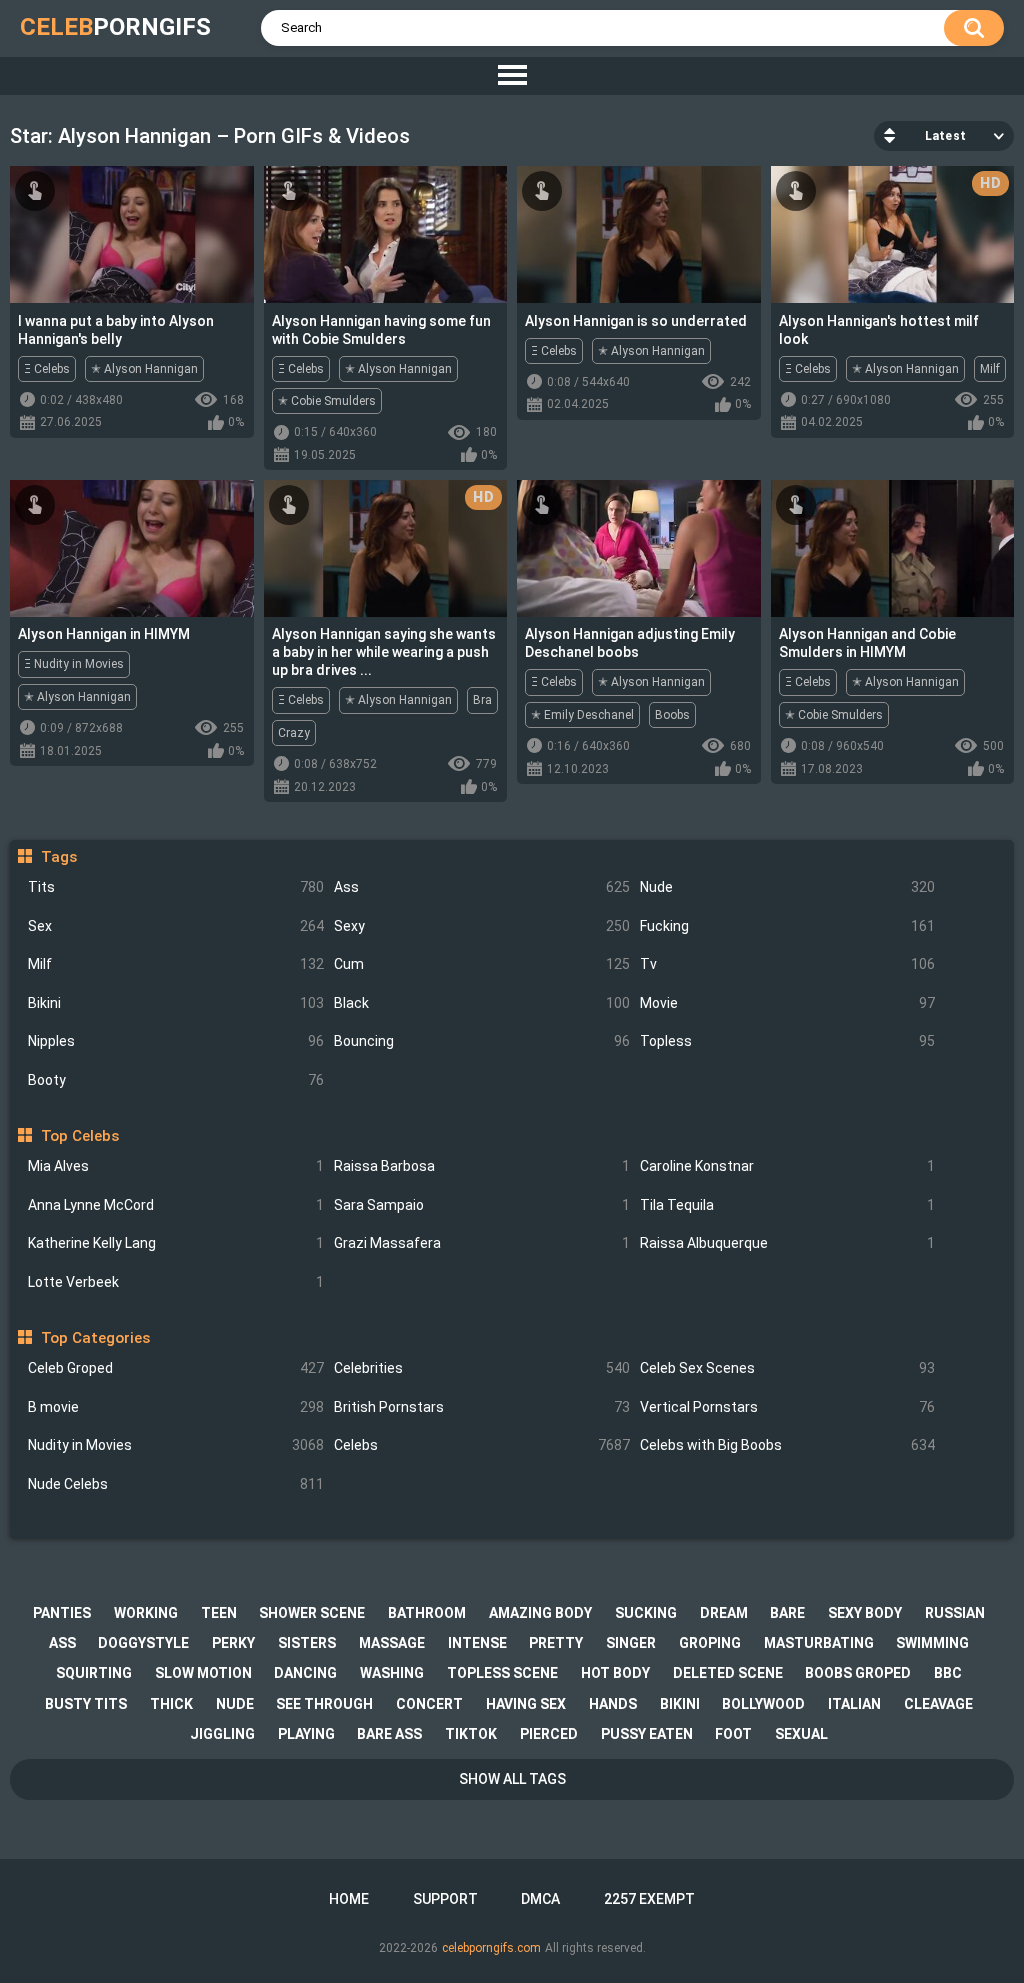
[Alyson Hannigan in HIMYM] (132, 548)
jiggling (222, 1734)
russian (955, 1613)
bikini (680, 1704)
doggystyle (143, 1643)
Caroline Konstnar (788, 1166)
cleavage (938, 1704)
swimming (932, 1643)
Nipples (176, 1041)
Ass (482, 887)
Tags (58, 857)
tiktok (471, 1734)
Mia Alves (176, 1166)
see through (324, 1704)
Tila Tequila (788, 1205)
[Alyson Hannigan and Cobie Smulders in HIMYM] (893, 548)
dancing (305, 1673)
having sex (526, 1704)
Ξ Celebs (47, 369)
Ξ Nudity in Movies (74, 664)
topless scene (502, 1673)
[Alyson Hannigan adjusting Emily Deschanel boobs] (639, 548)
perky (233, 1643)
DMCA (540, 1899)
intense (477, 1643)
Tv (788, 964)
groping (710, 1643)
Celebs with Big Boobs (788, 1445)
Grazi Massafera (482, 1243)
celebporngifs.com (491, 1948)
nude (235, 1704)
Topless (788, 1041)
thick (171, 1704)
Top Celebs (79, 1136)
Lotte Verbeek (176, 1282)
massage (392, 1643)
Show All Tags (512, 1779)
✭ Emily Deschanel (582, 715)
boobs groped (858, 1673)
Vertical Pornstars (788, 1407)
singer (631, 1643)
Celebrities (482, 1368)
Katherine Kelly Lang (176, 1243)
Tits (176, 887)
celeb (115, 27)
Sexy (482, 926)
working (146, 1613)
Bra (482, 700)
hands (613, 1704)
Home (349, 1899)
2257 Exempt (649, 1899)
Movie (788, 1003)
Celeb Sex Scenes (788, 1368)
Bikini (176, 1003)
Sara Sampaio (482, 1205)
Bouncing (482, 1041)
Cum (482, 964)
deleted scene (728, 1673)
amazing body (540, 1613)
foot (733, 1734)
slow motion (203, 1673)
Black (482, 1003)
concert (429, 1704)
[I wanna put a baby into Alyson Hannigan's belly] (132, 234)
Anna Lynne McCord (176, 1205)
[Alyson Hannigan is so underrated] (639, 234)
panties (62, 1613)
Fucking (788, 926)
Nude (788, 887)
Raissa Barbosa (482, 1166)
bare (787, 1613)
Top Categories (95, 1338)
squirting (94, 1673)
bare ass (389, 1734)
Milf (176, 964)
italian (854, 1704)
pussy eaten (647, 1734)
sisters (307, 1643)
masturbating (819, 1643)
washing (392, 1673)
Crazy (294, 733)
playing (306, 1734)
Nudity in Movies (176, 1445)
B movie (176, 1407)
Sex (176, 926)
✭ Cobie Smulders (327, 401)
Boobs (672, 715)
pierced (549, 1734)
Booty (176, 1080)
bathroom (427, 1613)
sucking (646, 1613)
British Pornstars (482, 1407)
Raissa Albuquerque (788, 1243)
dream (724, 1613)
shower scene (312, 1613)
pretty (556, 1643)
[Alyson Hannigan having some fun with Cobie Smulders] (386, 234)
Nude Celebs (176, 1484)
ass (62, 1643)
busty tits (86, 1704)
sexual (801, 1734)
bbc (948, 1673)
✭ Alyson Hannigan (144, 369)
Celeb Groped (176, 1368)
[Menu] (512, 76)
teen (219, 1613)
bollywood (763, 1704)
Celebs (482, 1445)
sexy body (865, 1613)
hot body (615, 1673)
